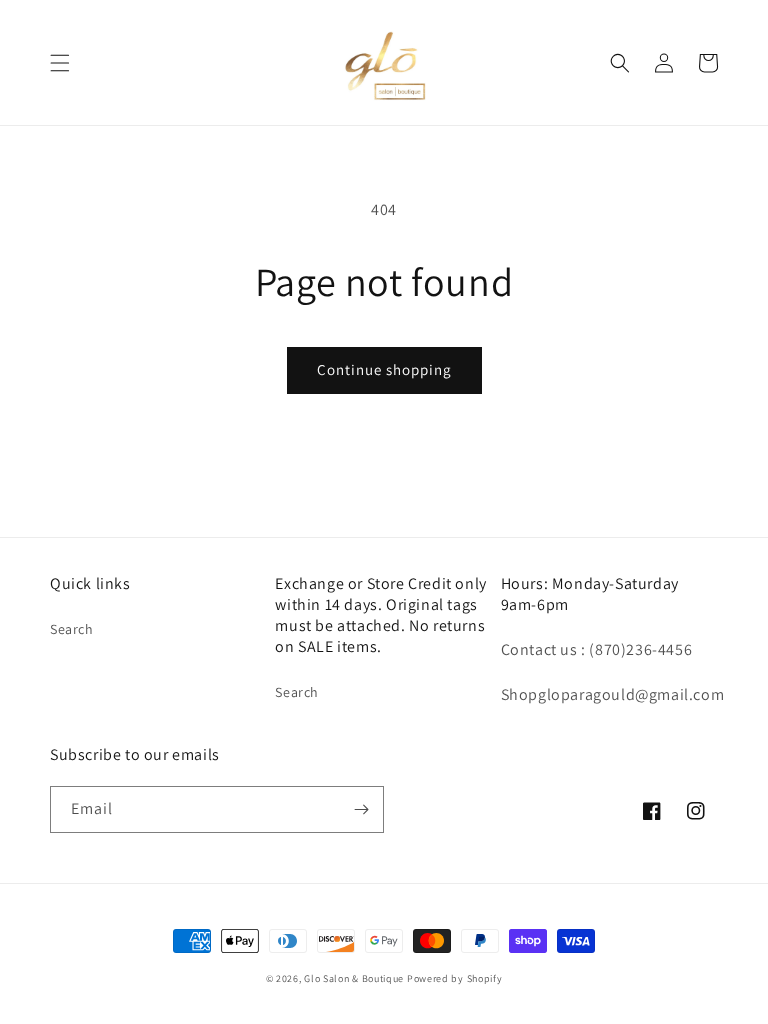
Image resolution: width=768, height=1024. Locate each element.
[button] (60, 63)
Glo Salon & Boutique (354, 978)
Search (72, 629)
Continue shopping (384, 369)
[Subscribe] (361, 809)
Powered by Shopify (455, 978)
